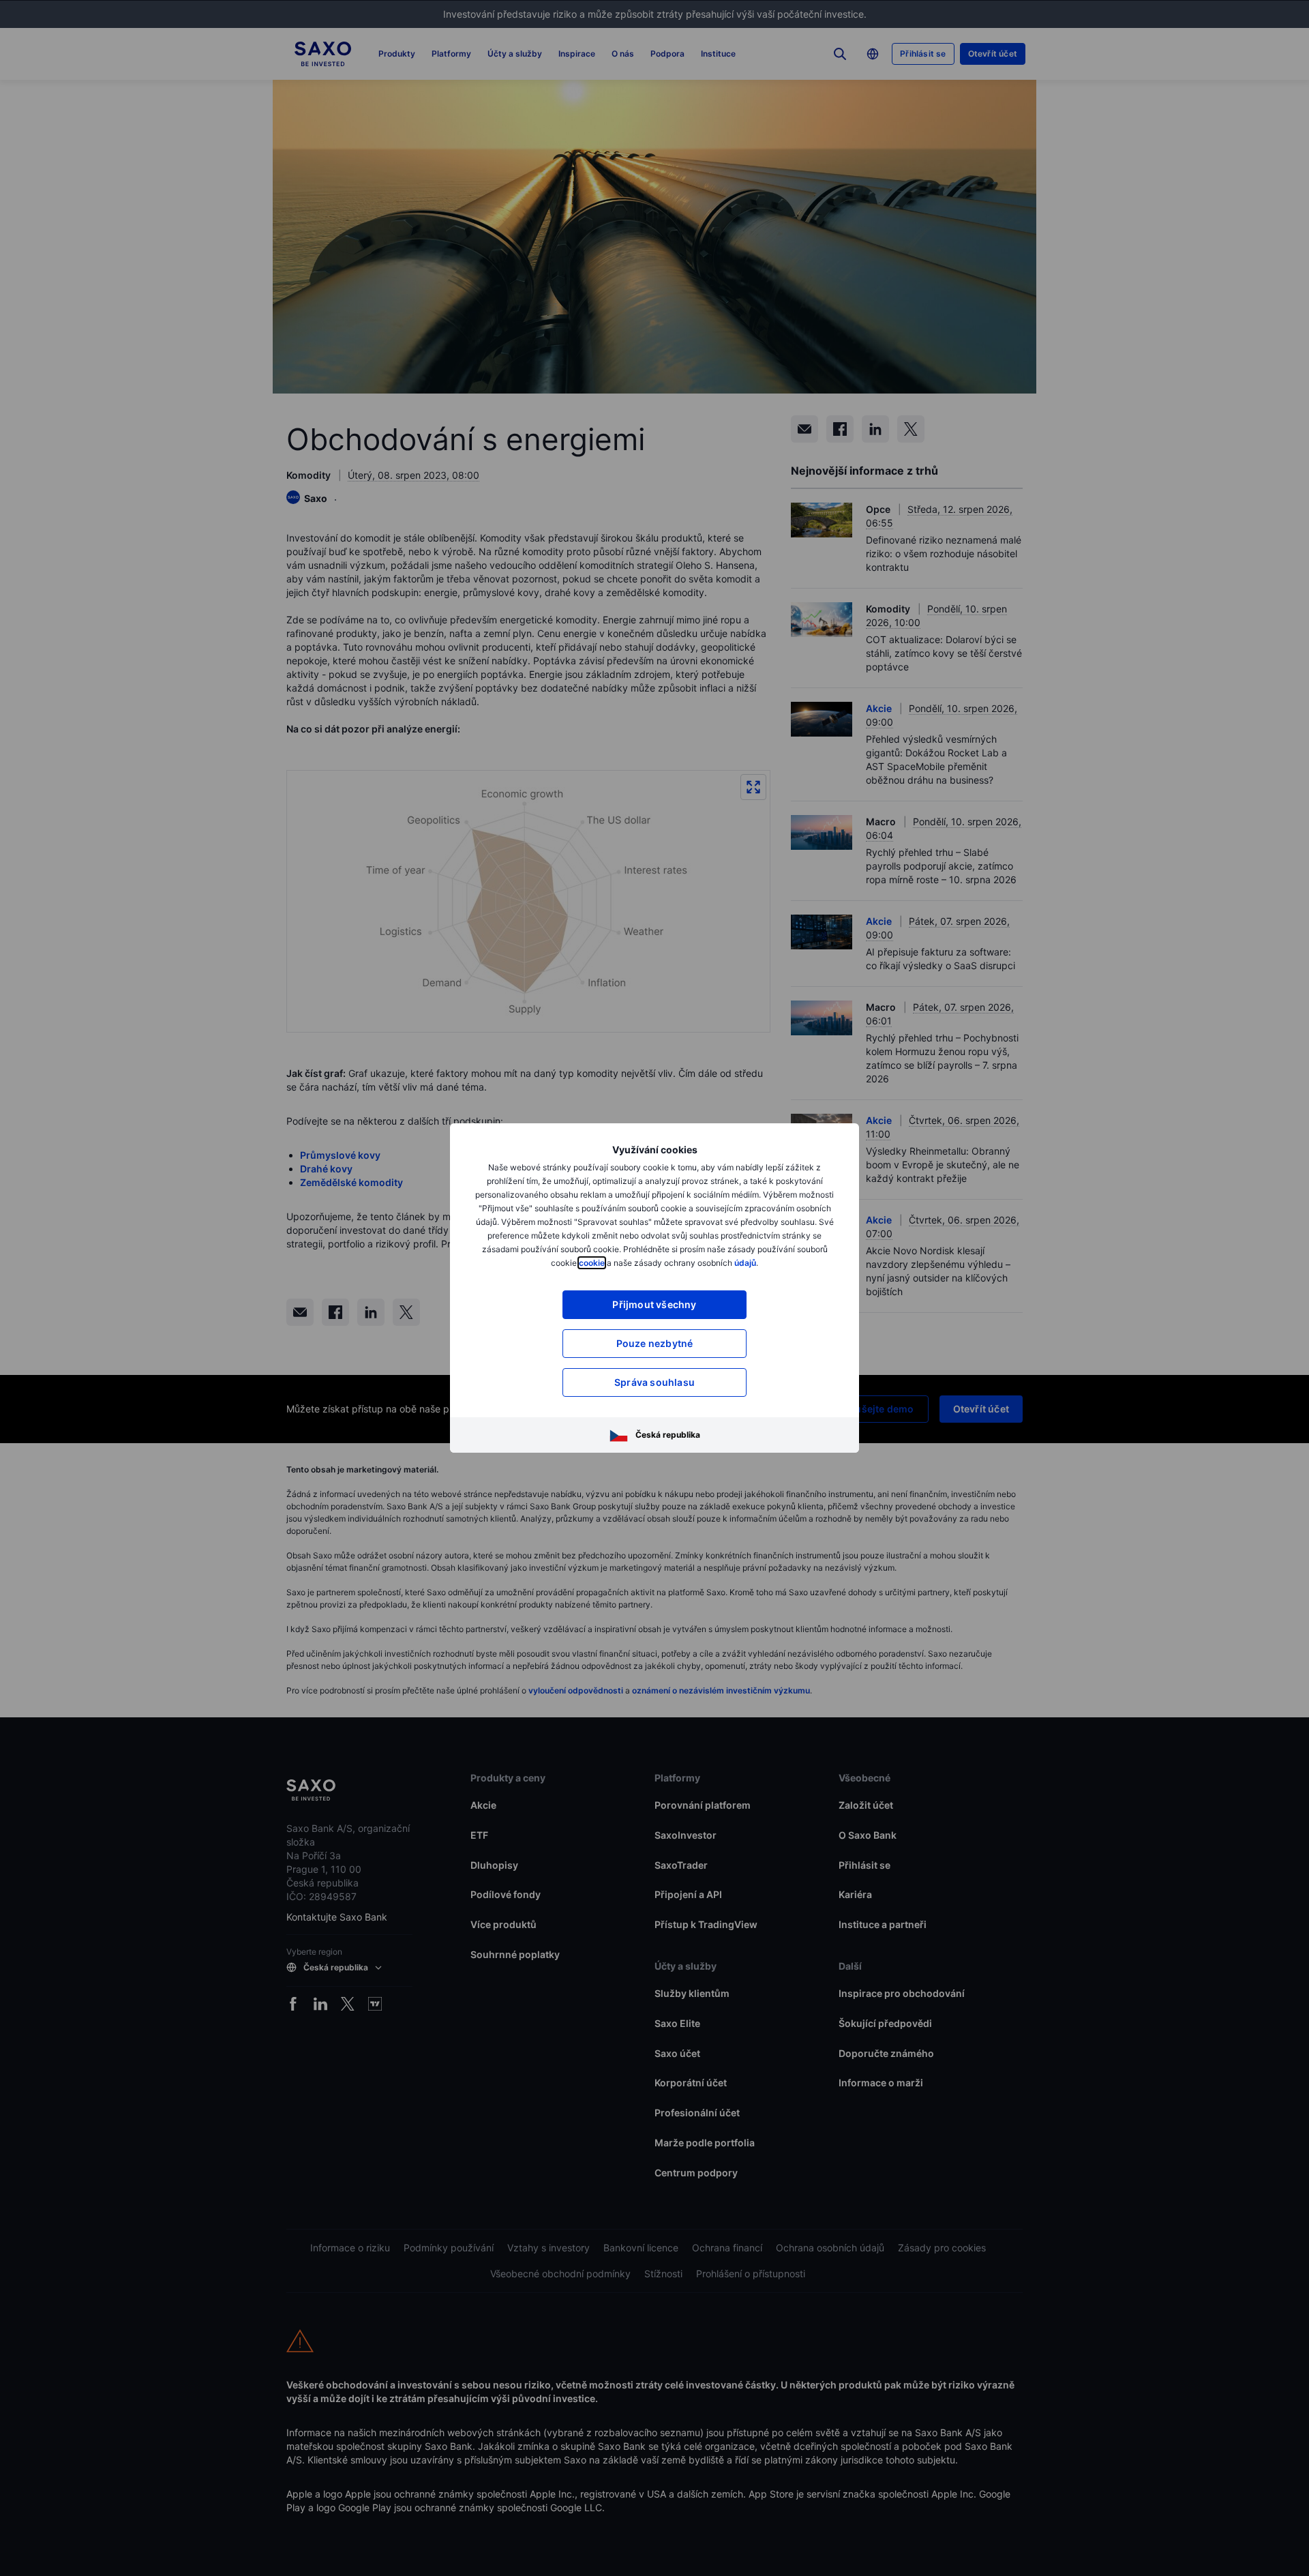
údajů (745, 1263)
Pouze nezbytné (655, 1343)
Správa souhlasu (654, 1382)
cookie (592, 1263)
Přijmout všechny (654, 1304)
